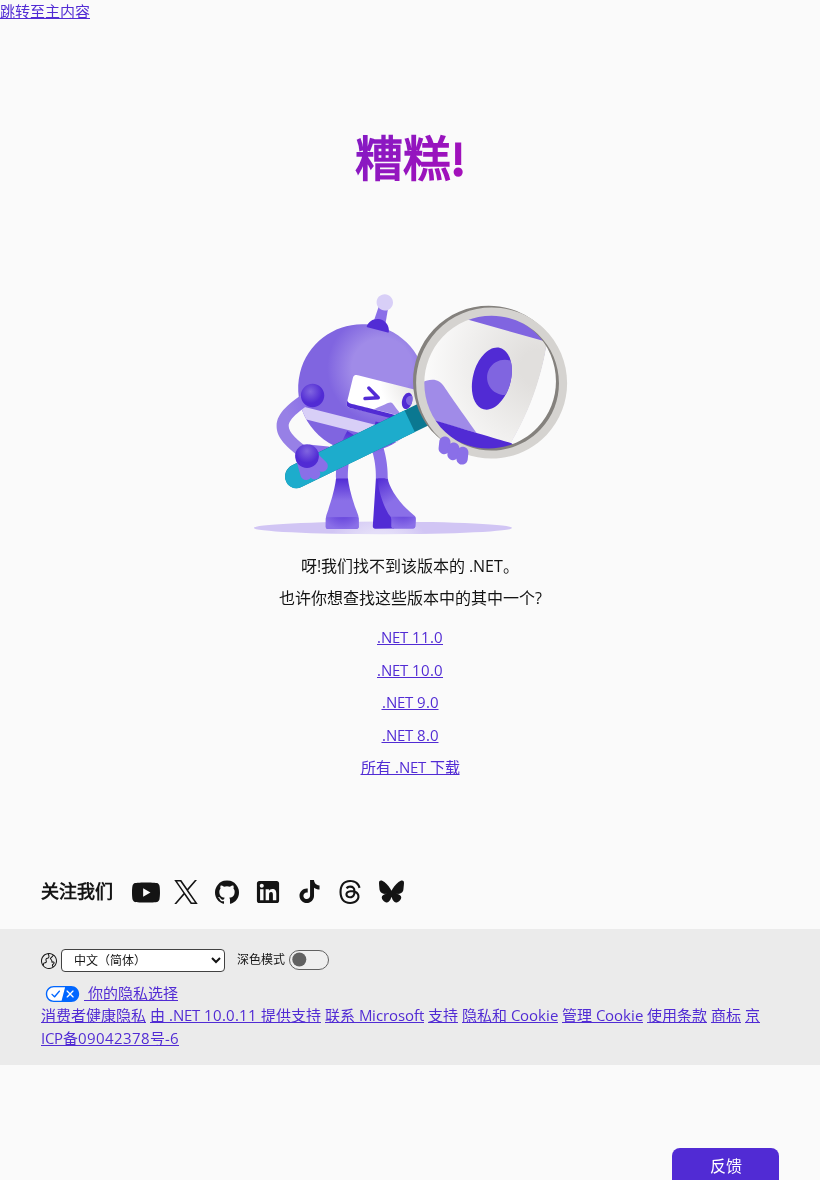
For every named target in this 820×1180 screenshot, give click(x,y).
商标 (726, 1015)
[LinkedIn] (268, 892)
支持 (443, 1015)
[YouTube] (145, 892)
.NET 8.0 (410, 735)
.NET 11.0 (410, 637)
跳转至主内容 (45, 11)
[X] (186, 892)
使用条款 (677, 1015)
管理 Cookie (602, 1015)
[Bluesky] (391, 892)
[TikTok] (309, 892)
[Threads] (350, 892)
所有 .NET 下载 (410, 767)
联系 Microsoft (374, 1015)
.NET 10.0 (410, 670)
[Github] (227, 892)
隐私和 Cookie (510, 1015)
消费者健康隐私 (93, 1015)
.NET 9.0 (410, 702)
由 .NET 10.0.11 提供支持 (235, 1015)
